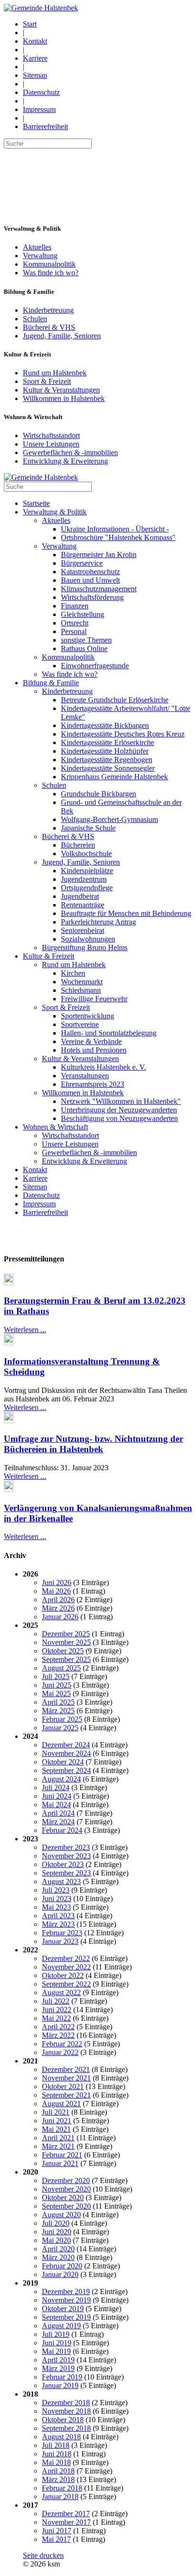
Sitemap (35, 75)
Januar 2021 (60, 2163)
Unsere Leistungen (51, 444)
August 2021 (61, 2104)
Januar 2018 (60, 2497)
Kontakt (35, 41)
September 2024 (66, 1770)
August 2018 (61, 2437)
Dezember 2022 (66, 1958)
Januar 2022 (60, 2052)
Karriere (35, 58)
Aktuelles (37, 247)
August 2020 (61, 2215)
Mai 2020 (56, 2240)
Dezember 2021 (66, 2069)
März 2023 (58, 1924)
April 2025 (58, 1702)
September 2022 (66, 1984)
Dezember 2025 (66, 1634)
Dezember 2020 (66, 2180)
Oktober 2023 (63, 1864)
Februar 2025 (62, 1719)
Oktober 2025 (63, 1651)
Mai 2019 (56, 2351)
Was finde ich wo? (51, 273)
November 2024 (66, 1753)
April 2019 (58, 2360)
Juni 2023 (57, 1899)
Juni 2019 (57, 2343)
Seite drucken (43, 2555)
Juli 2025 (56, 1676)
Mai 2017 (56, 2539)
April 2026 (58, 1600)
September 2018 (66, 2428)
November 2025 (66, 1642)
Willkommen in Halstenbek (64, 398)
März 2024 (58, 1822)
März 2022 (58, 2035)
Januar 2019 (60, 2385)
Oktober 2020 (63, 2198)
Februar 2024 (62, 1830)
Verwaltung (40, 256)
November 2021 (66, 2078)
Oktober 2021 (63, 2086)
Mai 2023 (56, 1907)
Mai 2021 (56, 2129)
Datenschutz (41, 92)
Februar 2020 (62, 2266)
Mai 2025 (56, 1694)
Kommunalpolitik (49, 264)
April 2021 (58, 2138)
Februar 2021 (62, 2155)
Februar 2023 (62, 1933)
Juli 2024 (56, 1787)
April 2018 (58, 2471)
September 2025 (66, 1659)
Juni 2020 (57, 2232)
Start (30, 24)
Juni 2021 (57, 2121)
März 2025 (58, 1711)
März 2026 (58, 1608)
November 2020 (66, 2189)
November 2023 (66, 1856)
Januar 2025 (60, 1728)
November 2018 (66, 2411)
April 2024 (58, 1813)
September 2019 (66, 2317)
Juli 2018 (56, 2445)
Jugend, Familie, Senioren (62, 336)
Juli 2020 (56, 2223)
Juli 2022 (56, 2001)
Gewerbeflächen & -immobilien (70, 453)
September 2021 (66, 2095)
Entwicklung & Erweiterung (65, 461)
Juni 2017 (57, 2531)
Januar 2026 (60, 1617)
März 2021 (58, 2146)
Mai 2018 (56, 2462)
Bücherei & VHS (49, 327)
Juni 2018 (57, 2454)
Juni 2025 (57, 1685)
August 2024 (61, 1779)
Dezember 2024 (66, 1745)
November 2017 (66, 2522)
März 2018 (58, 2479)
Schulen (35, 319)
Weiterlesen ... (25, 1330)
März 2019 (58, 2368)
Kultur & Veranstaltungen (61, 390)
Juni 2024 (57, 1796)
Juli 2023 (56, 1890)
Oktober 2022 (63, 1975)
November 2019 (66, 2300)
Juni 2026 (57, 1582)
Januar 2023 (60, 1941)
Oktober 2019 (63, 2309)
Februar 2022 (62, 2044)
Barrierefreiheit (45, 126)
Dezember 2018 (66, 2403)
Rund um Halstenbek (55, 373)
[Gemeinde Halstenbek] (41, 8)
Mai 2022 (56, 2018)
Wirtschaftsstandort (51, 435)
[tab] (98, 1259)
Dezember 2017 (66, 2514)
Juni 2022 (57, 2010)
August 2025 (61, 1668)
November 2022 (66, 1967)
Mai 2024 (56, 1805)
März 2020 (58, 2257)
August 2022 (61, 1993)
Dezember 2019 (66, 2291)
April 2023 (58, 1916)
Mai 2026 (56, 1591)
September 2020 (66, 2206)
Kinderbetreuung (48, 310)
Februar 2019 (62, 2377)
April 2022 (58, 2027)
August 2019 (61, 2326)
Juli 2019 (56, 2334)
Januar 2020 (60, 2274)
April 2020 (58, 2249)
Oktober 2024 (63, 1762)
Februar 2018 (62, 2488)
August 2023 (61, 1881)
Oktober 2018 (63, 2420)
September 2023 (66, 1873)
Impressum (39, 109)
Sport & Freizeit (47, 381)
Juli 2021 (56, 2112)
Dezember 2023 (66, 1847)
